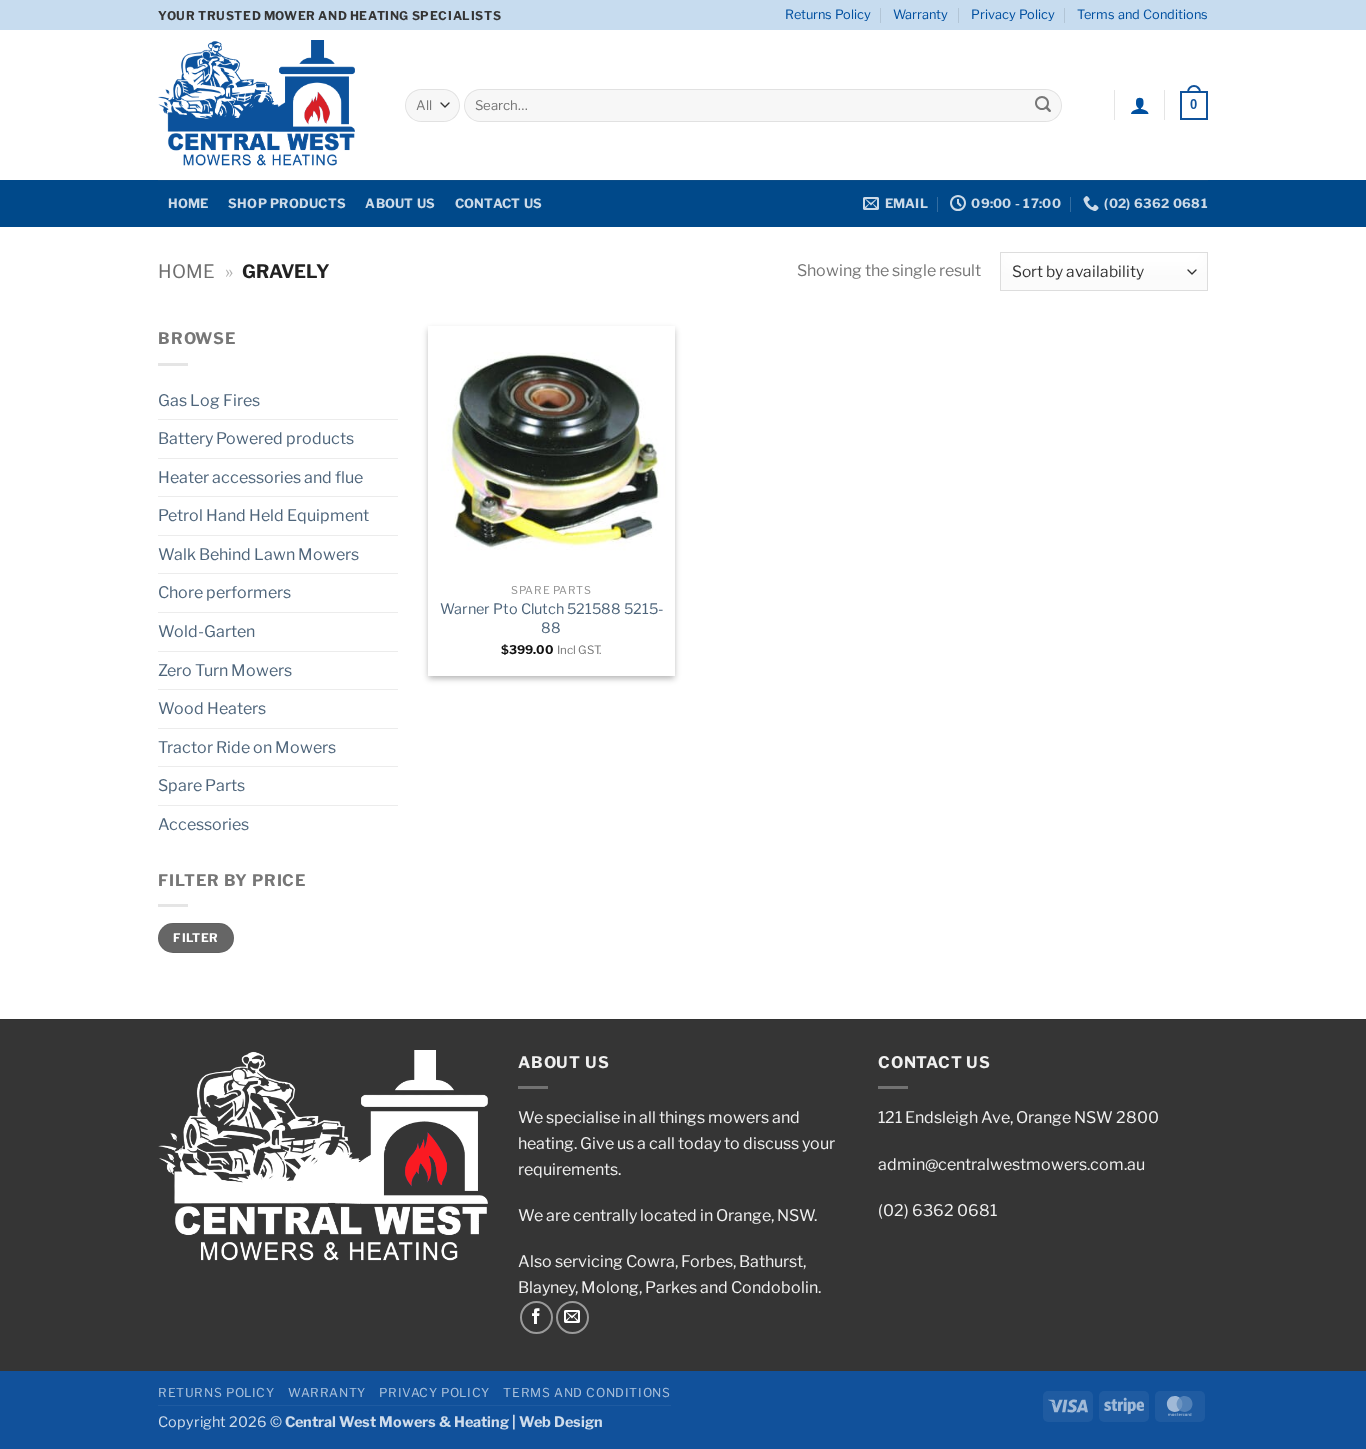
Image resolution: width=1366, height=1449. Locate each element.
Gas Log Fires (209, 400)
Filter (195, 938)
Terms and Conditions (1142, 14)
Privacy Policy (1013, 14)
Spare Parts (201, 785)
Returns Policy (828, 14)
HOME (188, 203)
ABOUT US (400, 203)
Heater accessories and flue (260, 477)
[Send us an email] (572, 1317)
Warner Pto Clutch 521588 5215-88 (551, 618)
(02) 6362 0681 (937, 1210)
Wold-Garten (206, 631)
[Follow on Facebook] (536, 1317)
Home (186, 271)
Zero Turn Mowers (225, 670)
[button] (1140, 105)
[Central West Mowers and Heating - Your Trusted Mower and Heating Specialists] (266, 105)
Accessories (203, 824)
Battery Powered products (256, 438)
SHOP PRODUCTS (287, 203)
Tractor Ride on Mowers (247, 747)
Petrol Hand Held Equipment (263, 515)
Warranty (920, 14)
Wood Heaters (212, 708)
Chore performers (224, 592)
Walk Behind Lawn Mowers (258, 554)
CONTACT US (499, 203)
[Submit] (1043, 106)
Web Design (561, 1422)
